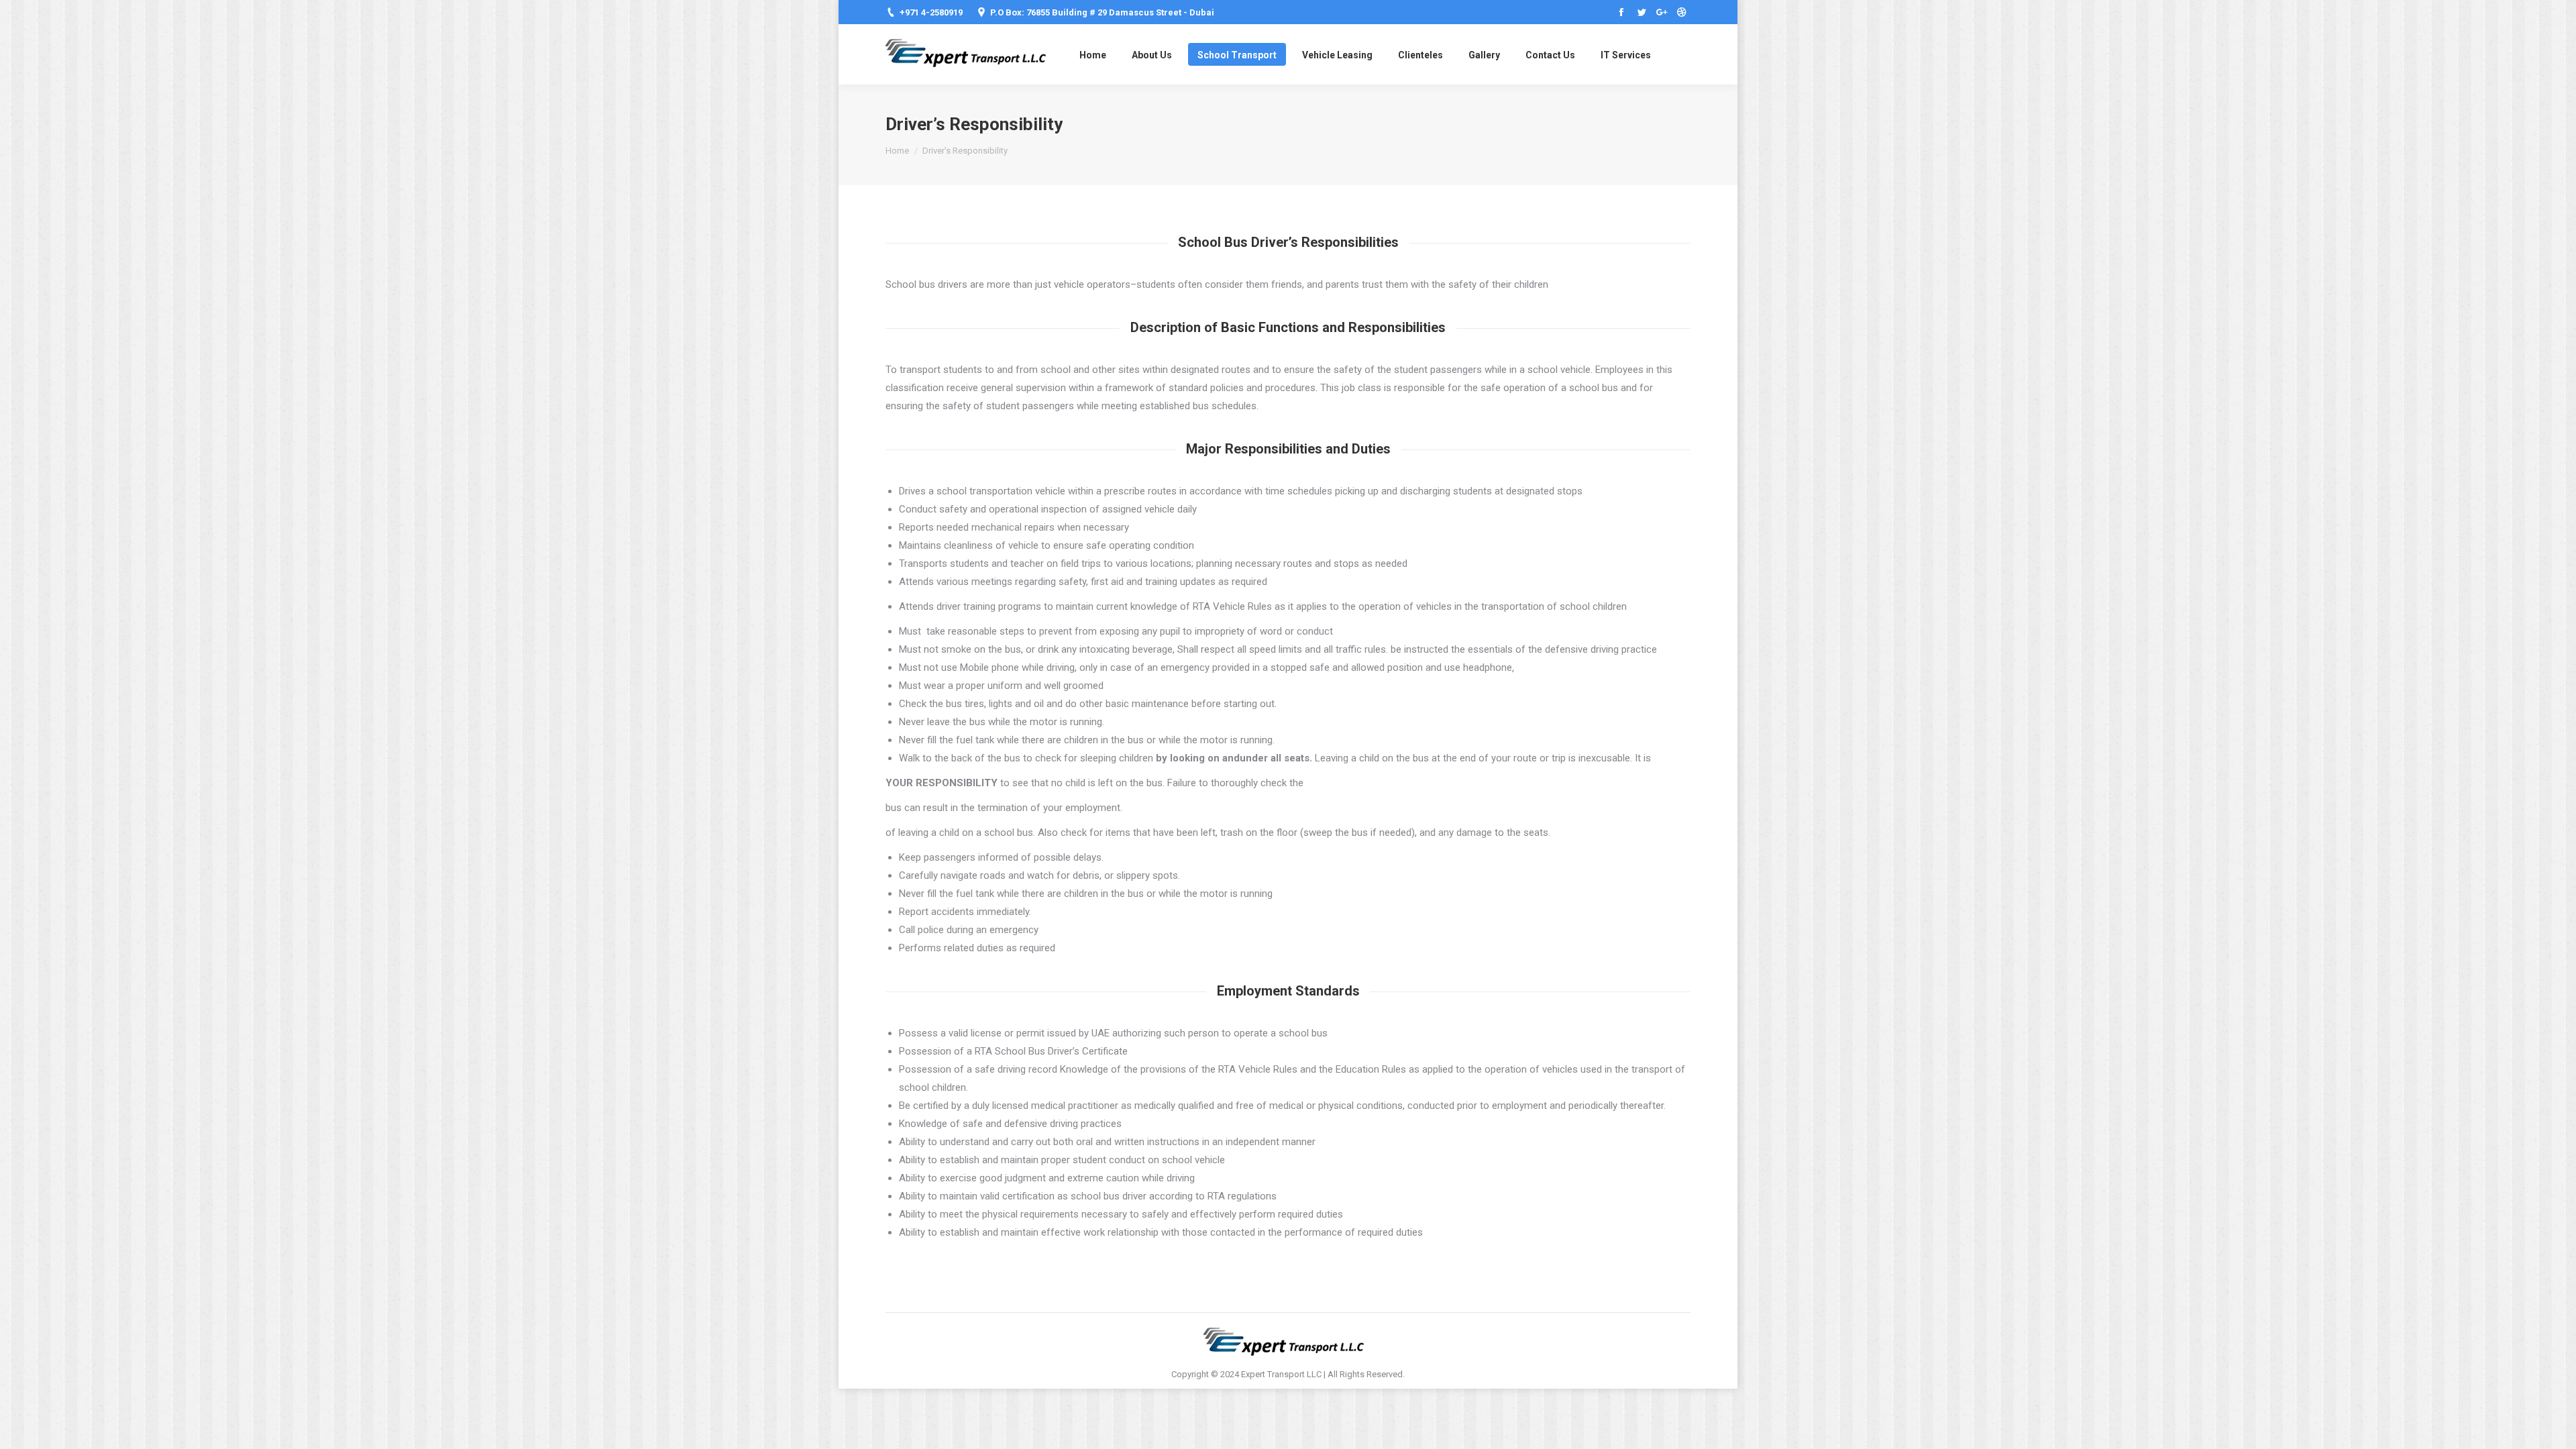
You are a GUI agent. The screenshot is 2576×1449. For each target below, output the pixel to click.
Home (897, 151)
